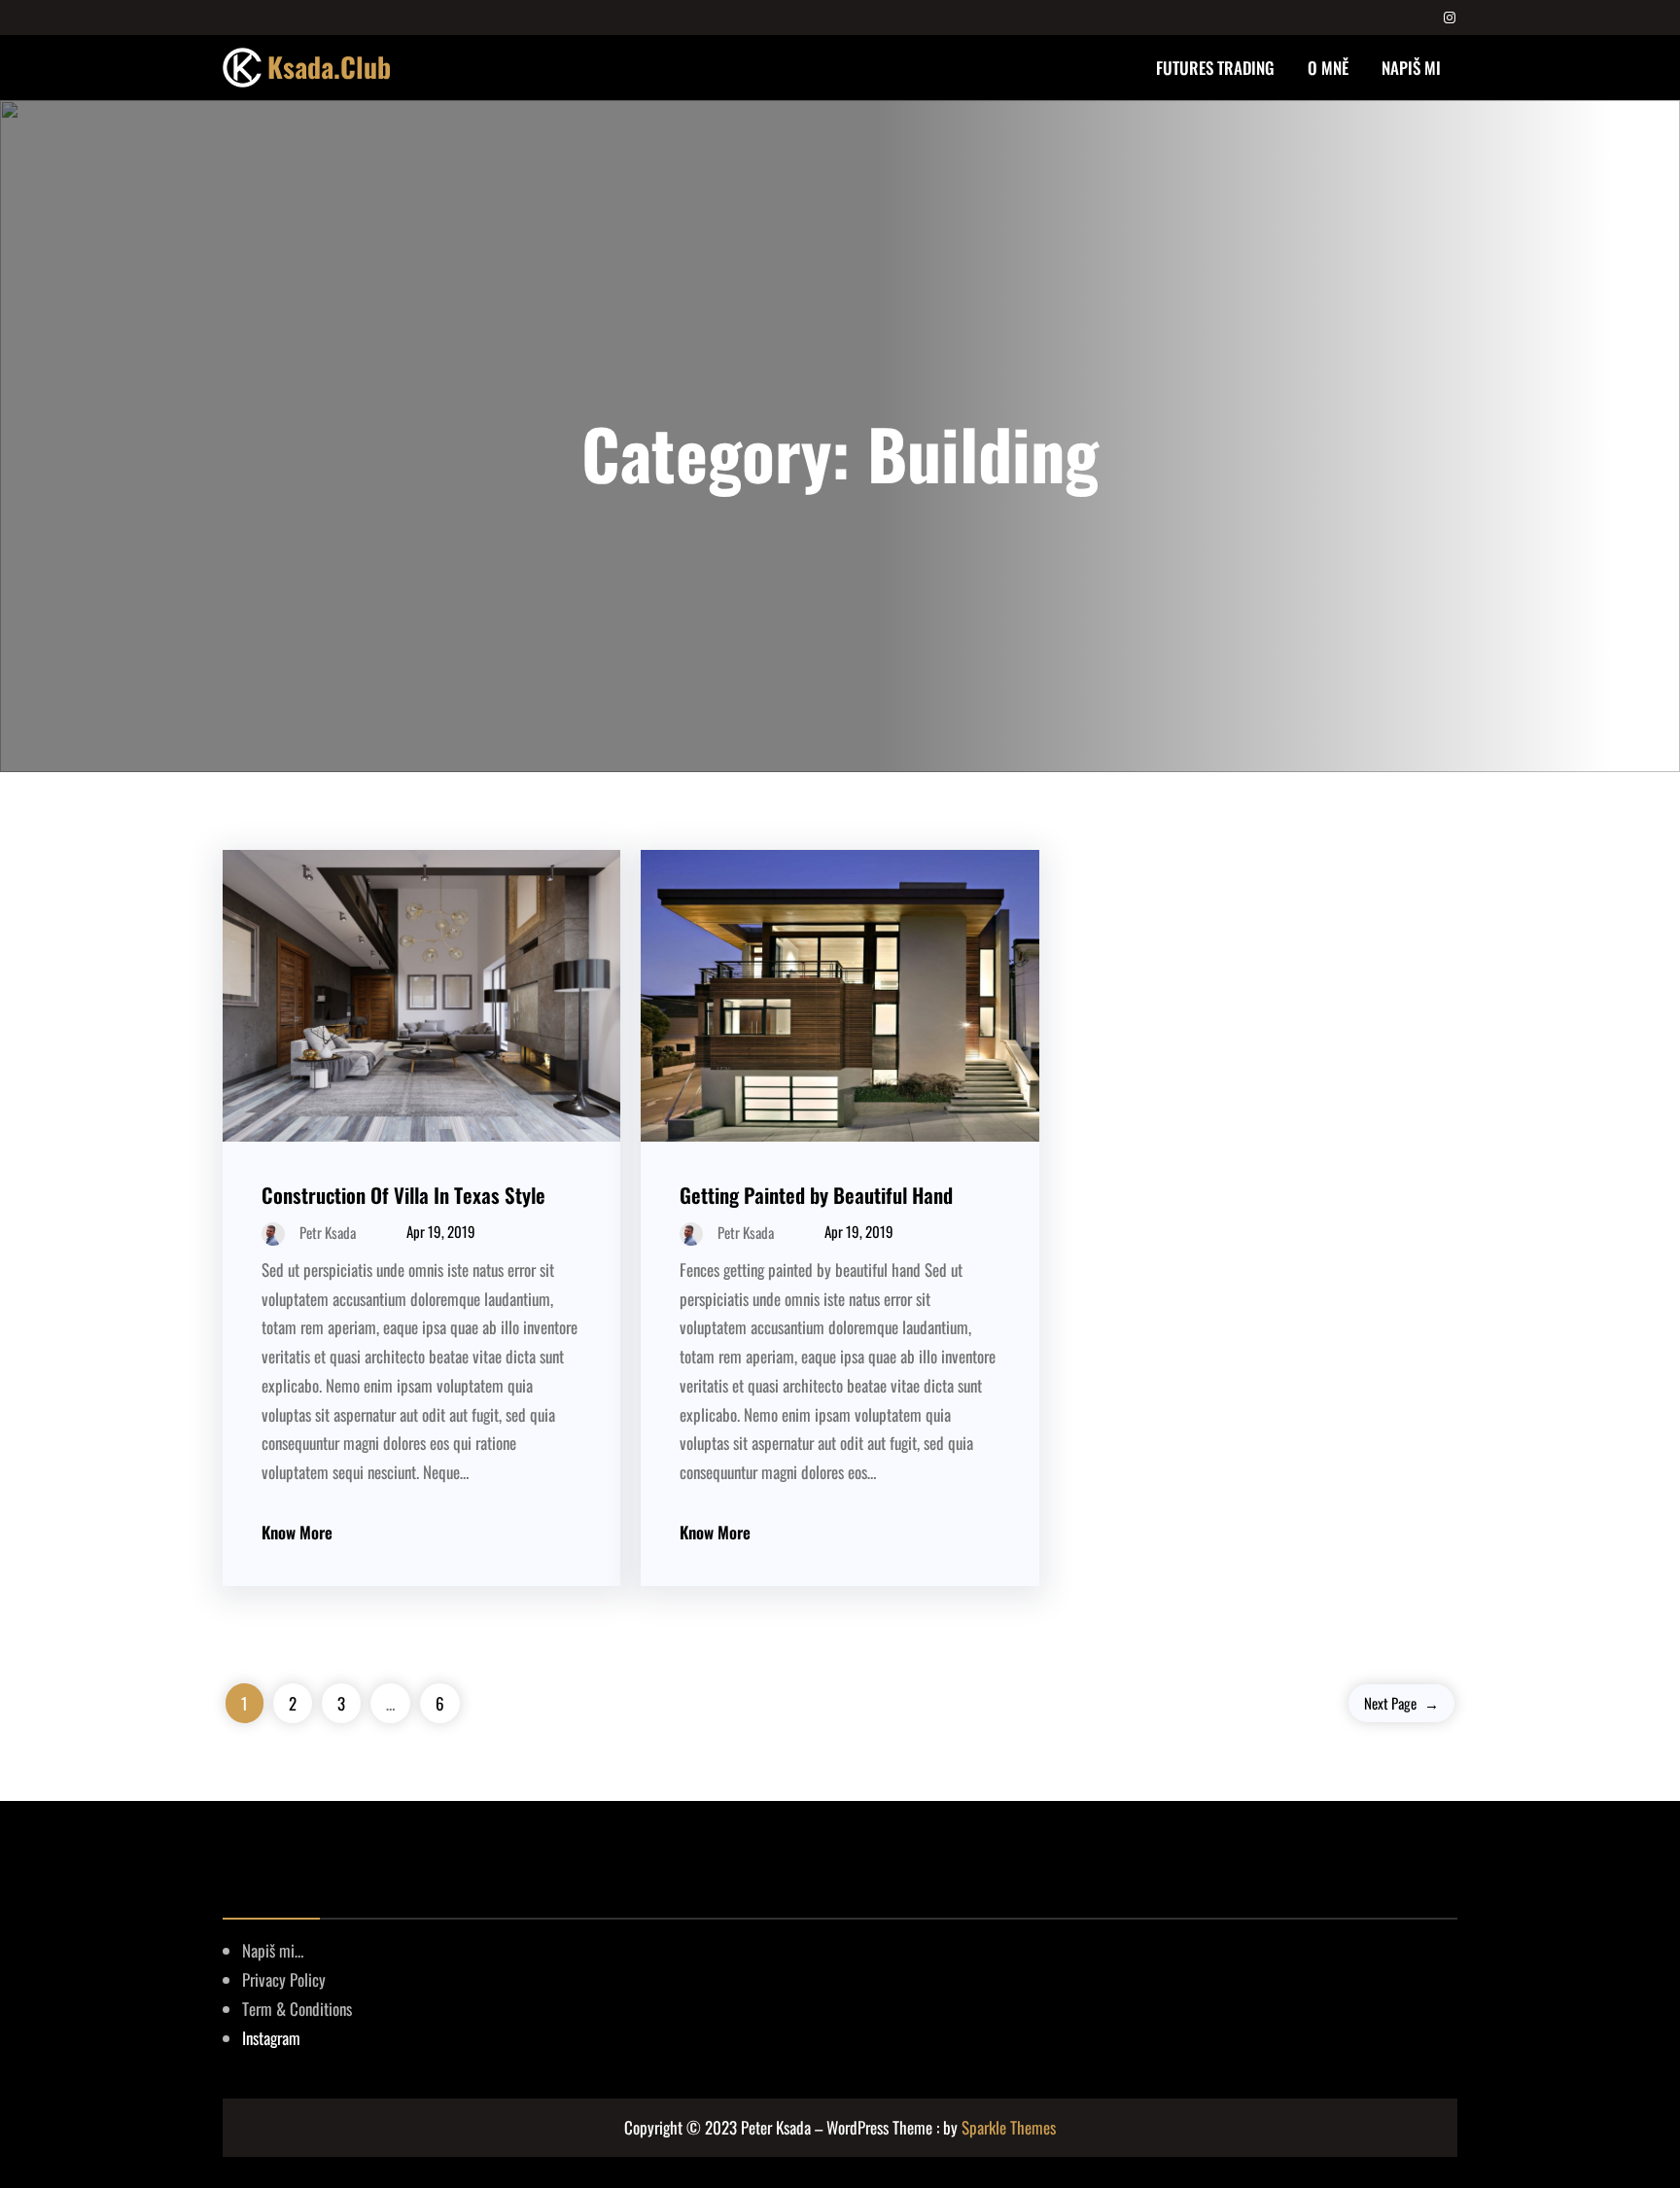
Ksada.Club (329, 67)
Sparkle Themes (1009, 2127)
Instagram (271, 2038)
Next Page (1401, 1703)
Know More (297, 1532)
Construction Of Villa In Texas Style (403, 1195)
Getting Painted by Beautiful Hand (816, 1195)
